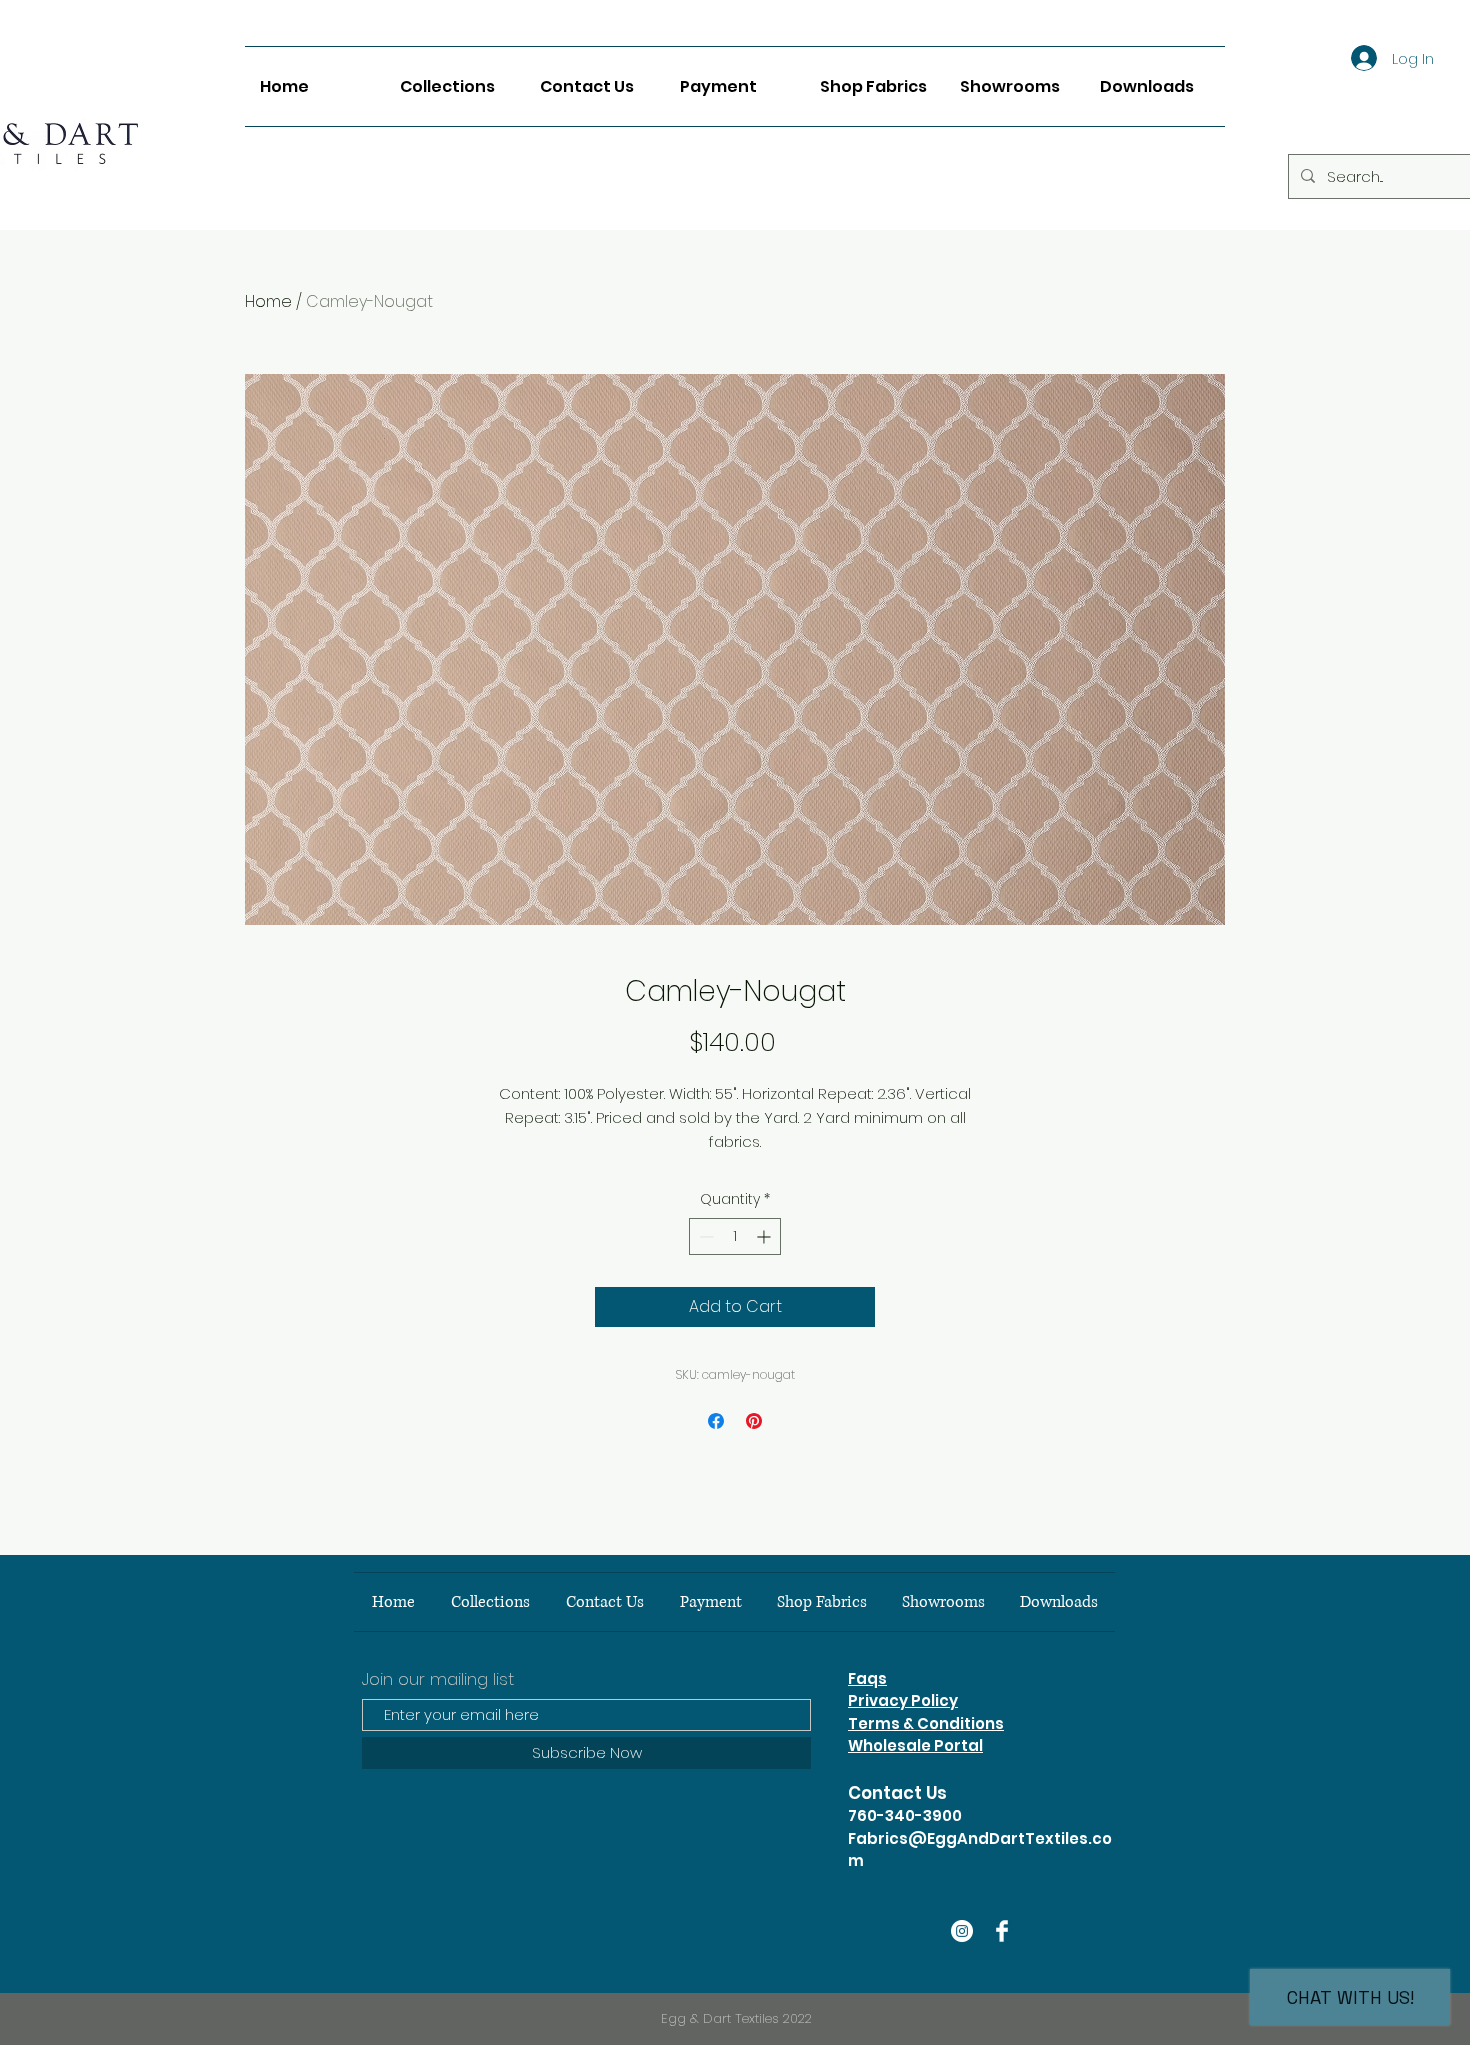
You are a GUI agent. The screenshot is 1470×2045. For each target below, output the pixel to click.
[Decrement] (704, 1236)
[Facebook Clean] (1002, 1931)
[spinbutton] (735, 1236)
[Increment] (765, 1236)
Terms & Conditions (926, 1723)
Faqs (867, 1678)
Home (268, 301)
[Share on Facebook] (716, 1421)
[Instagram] (962, 1931)
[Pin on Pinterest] (754, 1421)
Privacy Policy (903, 1700)
